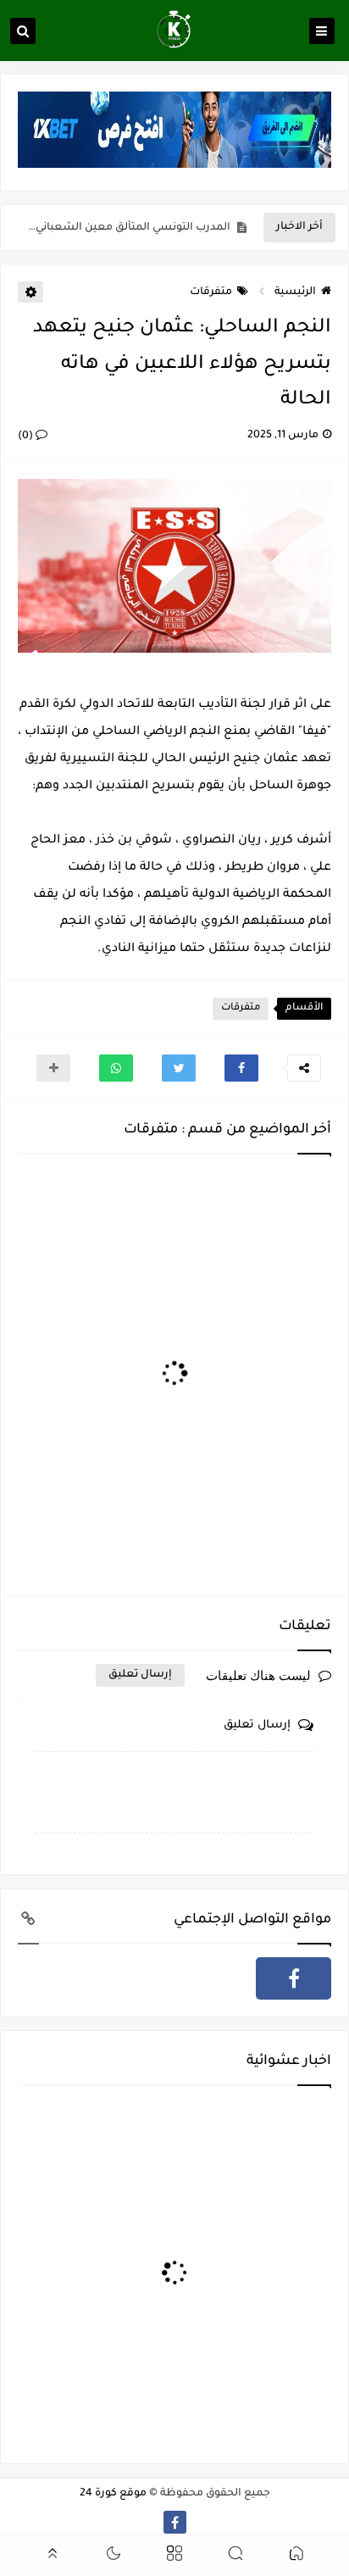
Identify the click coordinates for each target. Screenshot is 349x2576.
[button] (241, 1068)
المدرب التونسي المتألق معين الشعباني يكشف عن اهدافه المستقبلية (128, 228)
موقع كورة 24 (113, 2494)
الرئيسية (295, 292)
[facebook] (294, 1978)
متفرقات (211, 292)
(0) (27, 437)
